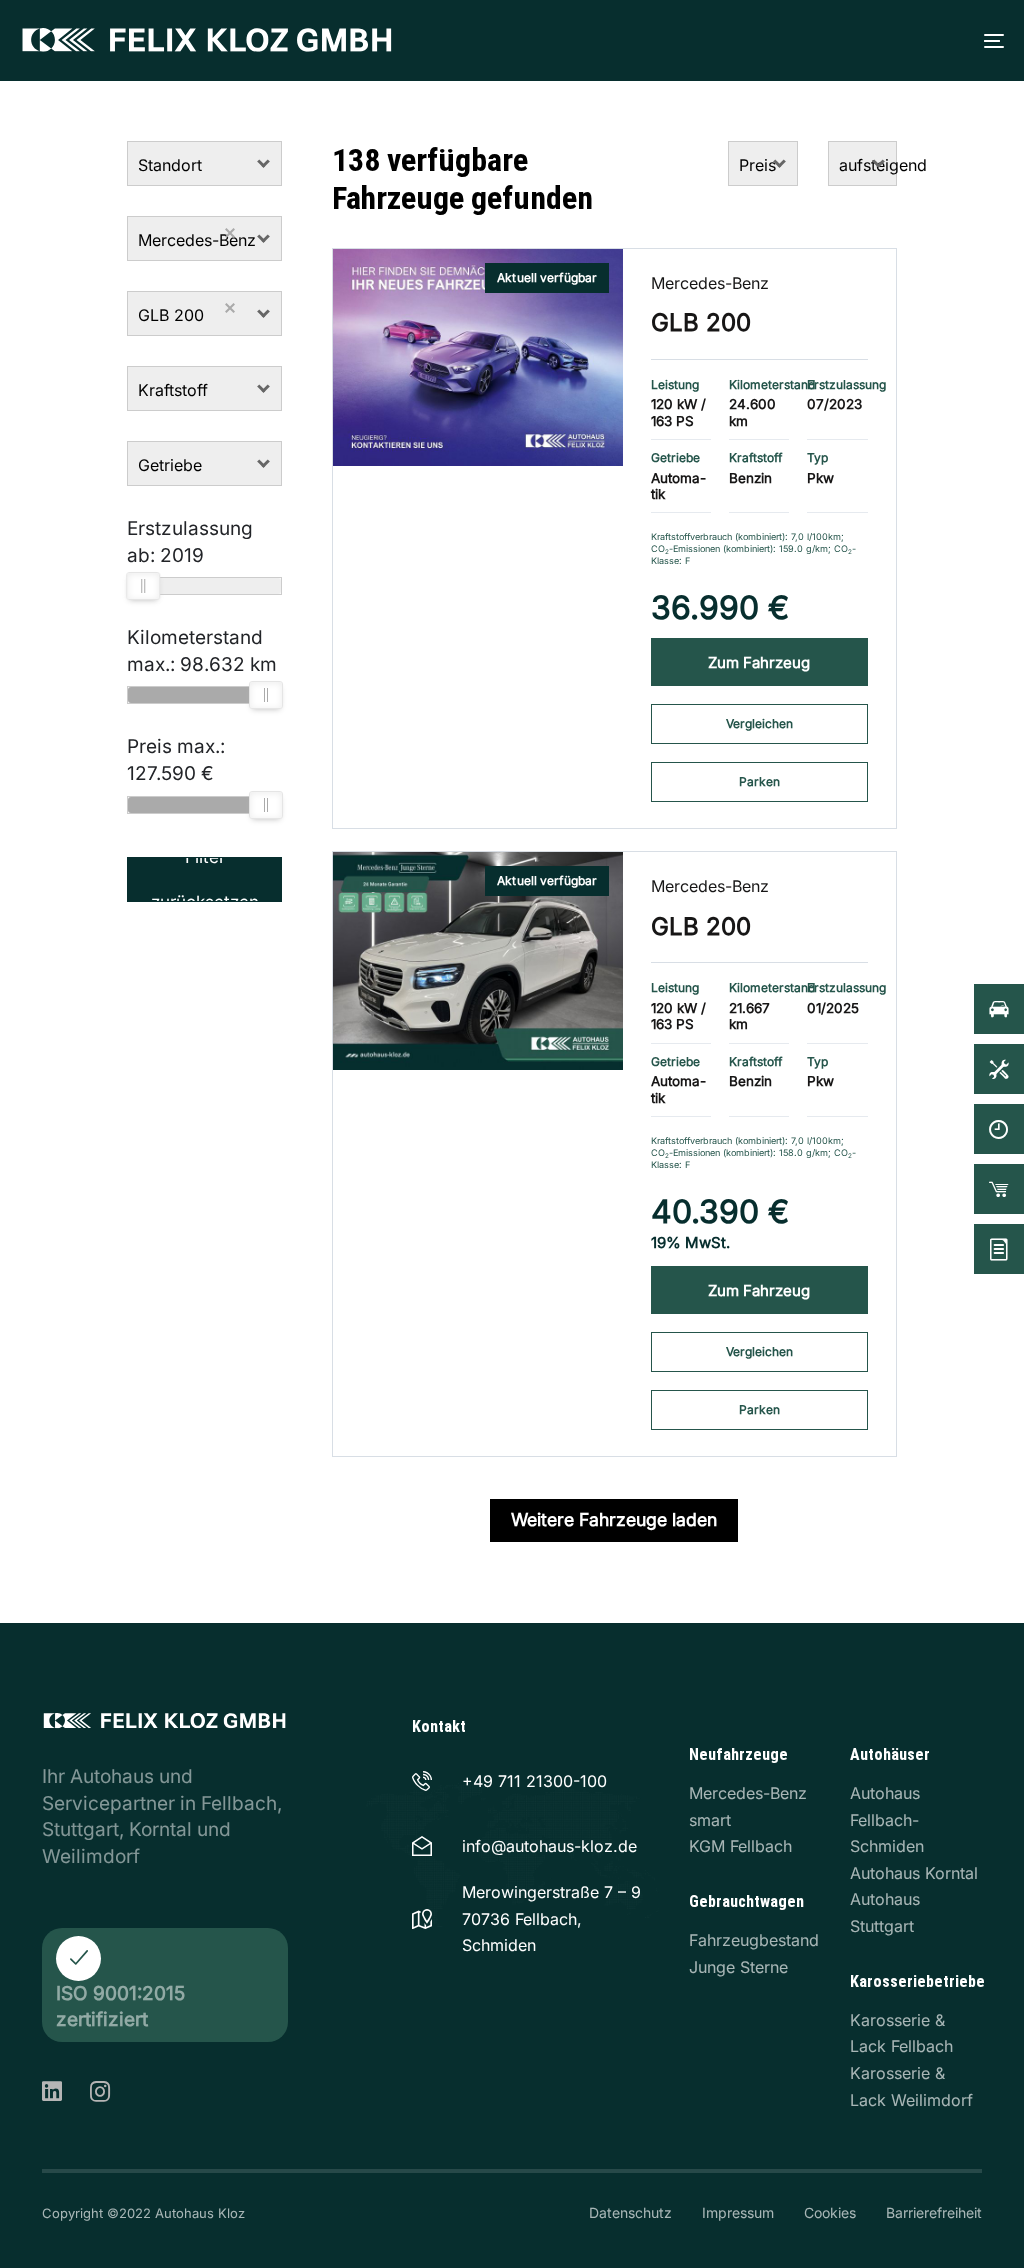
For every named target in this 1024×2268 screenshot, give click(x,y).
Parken (759, 781)
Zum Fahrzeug (759, 662)
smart (710, 1820)
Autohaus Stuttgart (885, 1912)
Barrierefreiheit (934, 2212)
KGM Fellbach (740, 1846)
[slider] (143, 586)
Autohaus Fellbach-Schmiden (887, 1819)
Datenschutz (630, 2212)
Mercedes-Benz (710, 283)
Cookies (830, 2212)
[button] (264, 163)
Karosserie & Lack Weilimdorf (911, 2086)
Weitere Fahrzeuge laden (614, 1519)
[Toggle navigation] (758, 40)
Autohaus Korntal (914, 1873)
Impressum (738, 2212)
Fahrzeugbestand (754, 1940)
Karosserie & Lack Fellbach (901, 2033)
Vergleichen (759, 723)
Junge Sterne (738, 1967)
